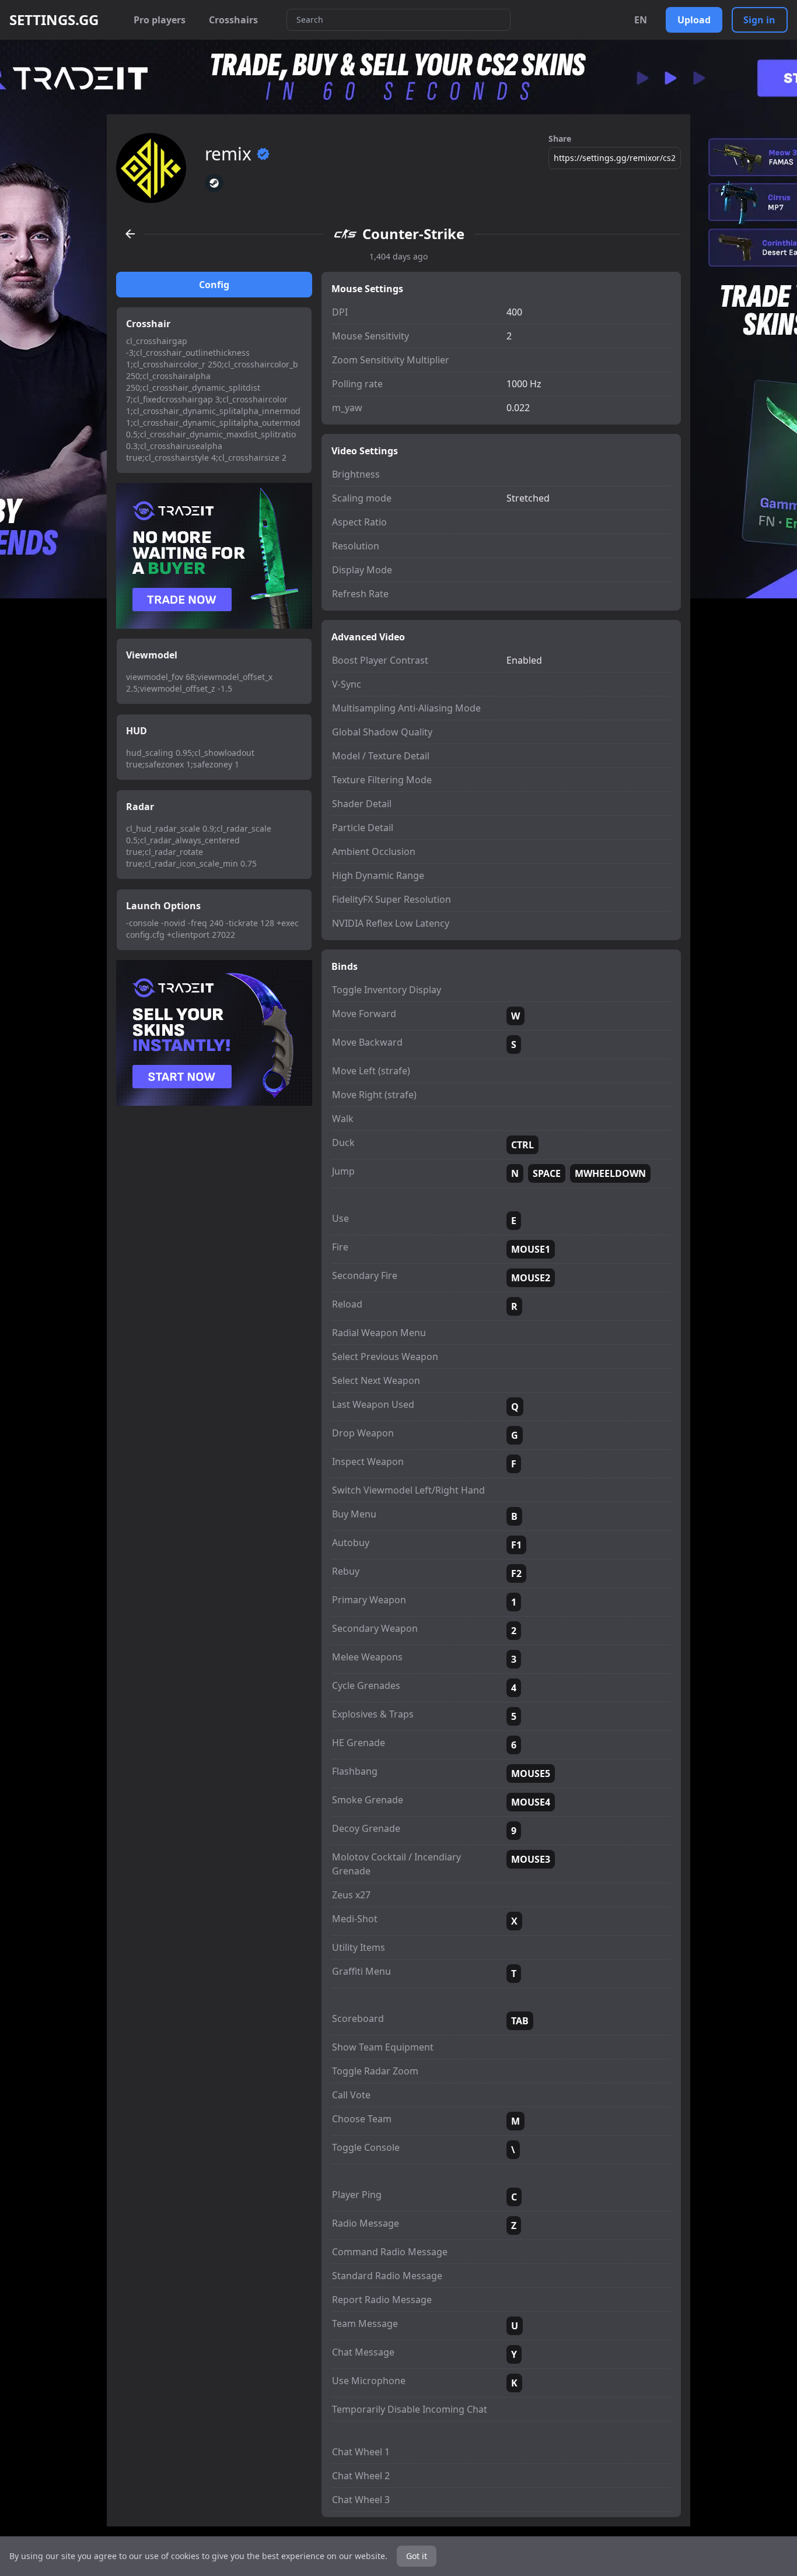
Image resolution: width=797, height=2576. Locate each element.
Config (214, 285)
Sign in (759, 20)
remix (228, 154)
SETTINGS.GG (54, 20)
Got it (417, 2556)
